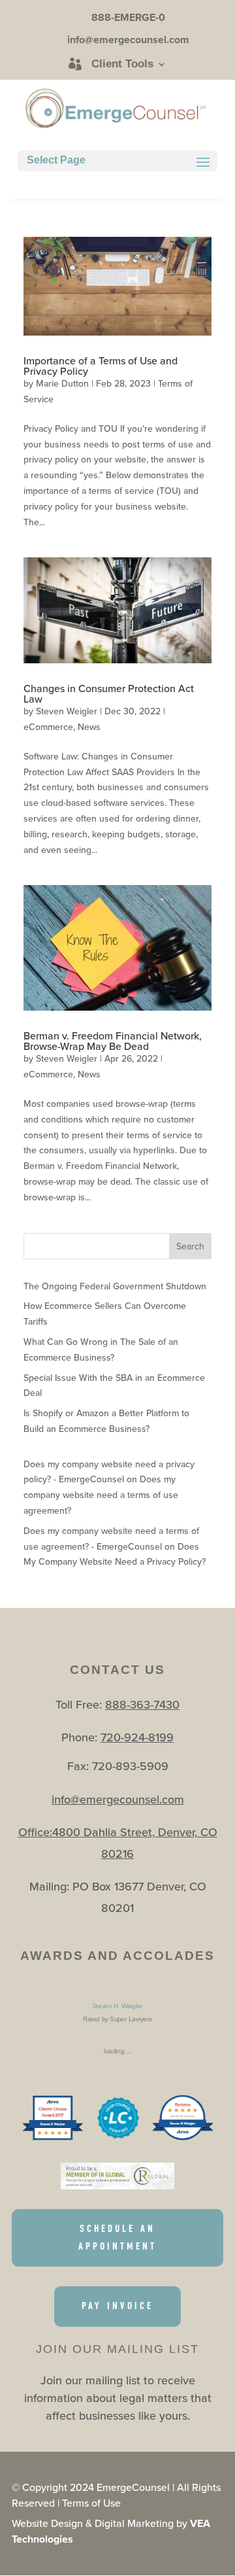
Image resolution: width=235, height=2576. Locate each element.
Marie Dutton (62, 383)
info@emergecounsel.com (118, 1799)
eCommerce (48, 727)
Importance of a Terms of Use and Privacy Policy (101, 366)
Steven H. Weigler (117, 2006)
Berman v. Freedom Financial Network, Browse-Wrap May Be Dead (113, 1041)
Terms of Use (91, 2503)
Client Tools (122, 64)
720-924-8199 (137, 1737)
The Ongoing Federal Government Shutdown (115, 1286)
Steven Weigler (67, 711)
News (89, 727)
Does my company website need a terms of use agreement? (101, 1495)
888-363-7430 (142, 1704)
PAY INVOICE (117, 2306)
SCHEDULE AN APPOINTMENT (117, 2237)
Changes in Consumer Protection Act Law (109, 693)
